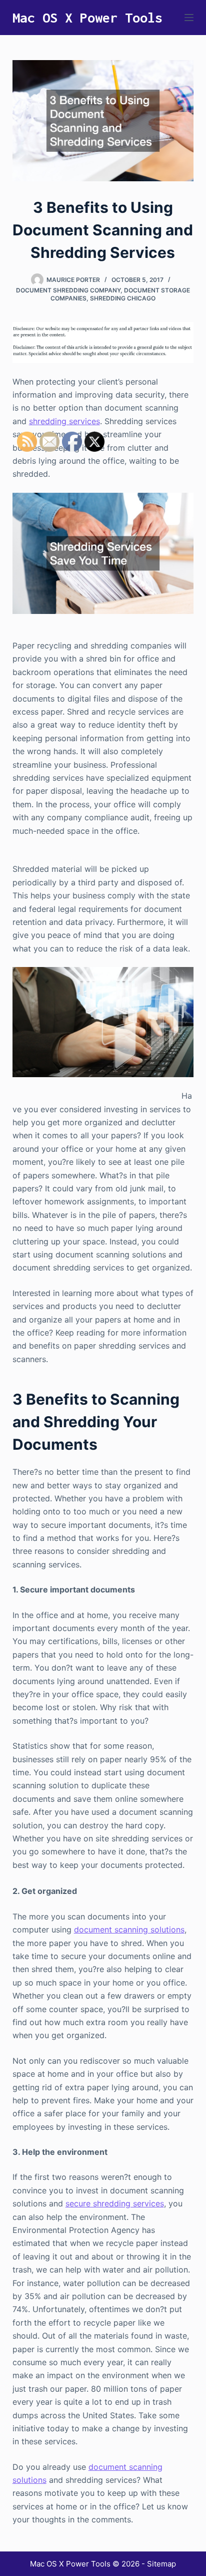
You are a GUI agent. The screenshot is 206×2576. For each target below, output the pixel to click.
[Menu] (189, 18)
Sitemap (161, 2564)
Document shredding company (68, 290)
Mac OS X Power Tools (87, 18)
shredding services (64, 421)
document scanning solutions (129, 1929)
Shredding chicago (123, 298)
